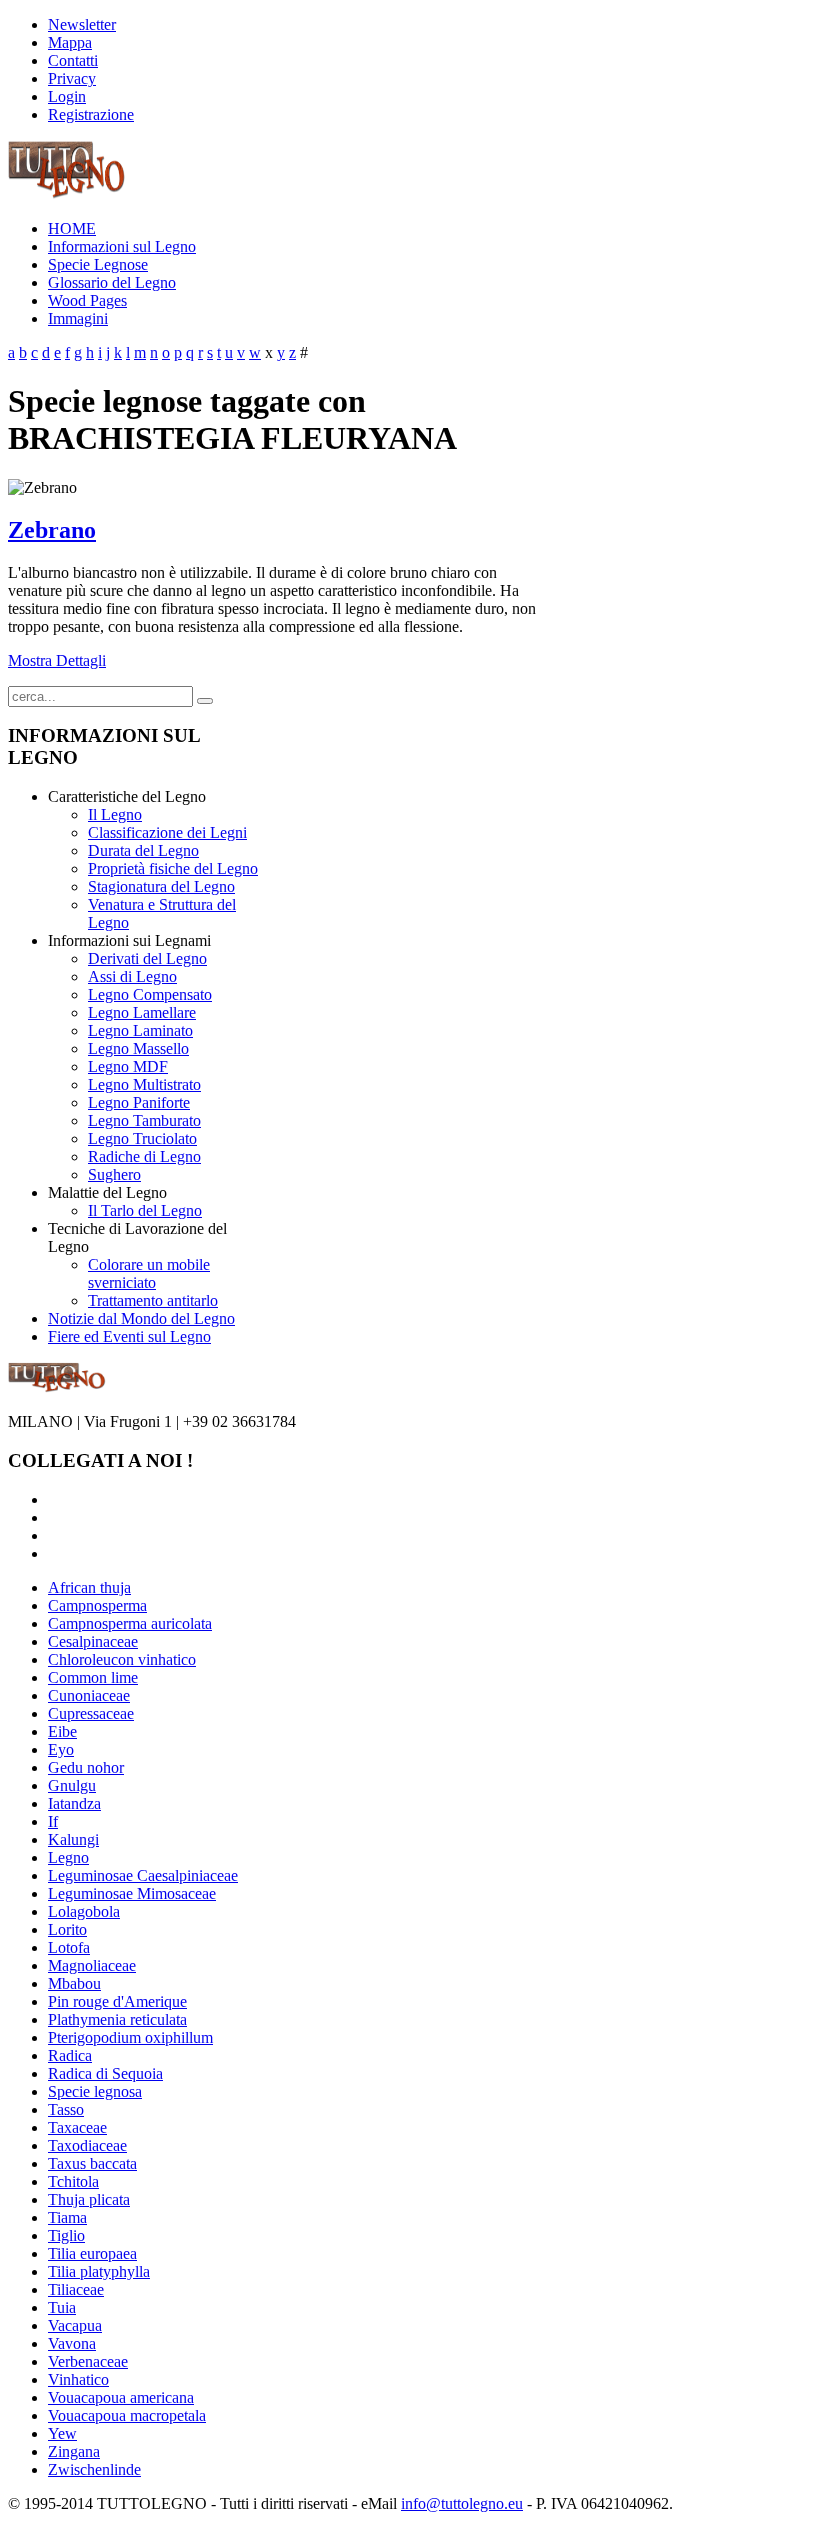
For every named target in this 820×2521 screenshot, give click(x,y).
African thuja (89, 1587)
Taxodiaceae (87, 2145)
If (53, 1821)
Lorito (67, 1929)
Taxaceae (77, 2127)
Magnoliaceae (92, 1965)
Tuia (62, 2307)
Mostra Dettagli (57, 660)
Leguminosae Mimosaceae (132, 1893)
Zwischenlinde (94, 2469)
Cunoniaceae (89, 1695)
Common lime (93, 1677)
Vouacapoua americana (121, 2397)
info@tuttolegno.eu (462, 2503)
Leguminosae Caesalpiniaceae (143, 1875)
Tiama (67, 2217)
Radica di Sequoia (105, 2073)
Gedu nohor (86, 1767)
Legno (68, 1857)
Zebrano (52, 530)
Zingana (74, 2451)
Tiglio (66, 2235)
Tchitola (73, 2181)
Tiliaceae (76, 2289)
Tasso (66, 2109)
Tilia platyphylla (99, 2271)
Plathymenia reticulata (117, 2019)
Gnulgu (72, 1785)
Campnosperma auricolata (130, 1623)
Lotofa (69, 1947)
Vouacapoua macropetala (127, 2415)
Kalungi (73, 1839)
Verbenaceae (88, 2361)
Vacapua (75, 2325)
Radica (70, 2055)
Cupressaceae (91, 1713)
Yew (62, 2433)
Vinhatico (78, 2379)
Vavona (72, 2343)
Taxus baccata (92, 2163)
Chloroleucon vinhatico (122, 1659)
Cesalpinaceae (93, 1641)
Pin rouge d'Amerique (117, 2001)
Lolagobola (84, 1911)
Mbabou (74, 1983)
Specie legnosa (95, 2091)
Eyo (61, 1749)
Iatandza (74, 1803)
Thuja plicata (89, 2199)
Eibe (62, 1731)
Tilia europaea (92, 2253)
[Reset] (205, 701)
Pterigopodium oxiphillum (130, 2037)
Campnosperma (97, 1605)
